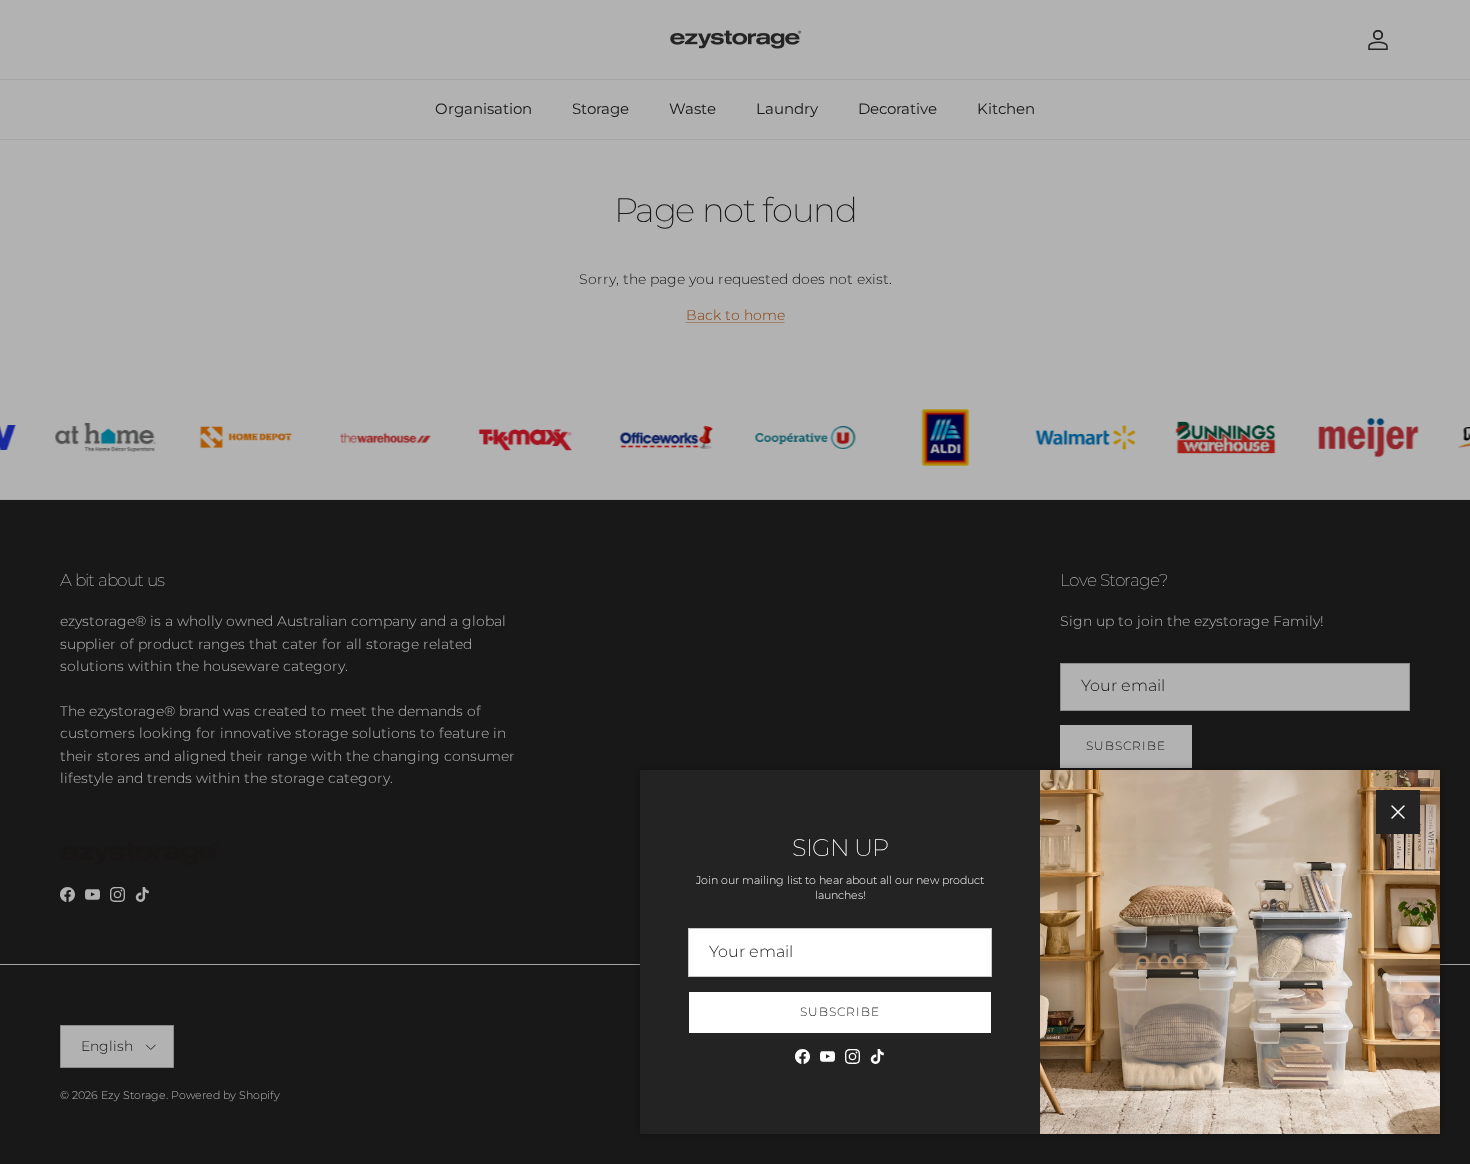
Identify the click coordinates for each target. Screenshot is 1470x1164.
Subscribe (840, 1011)
